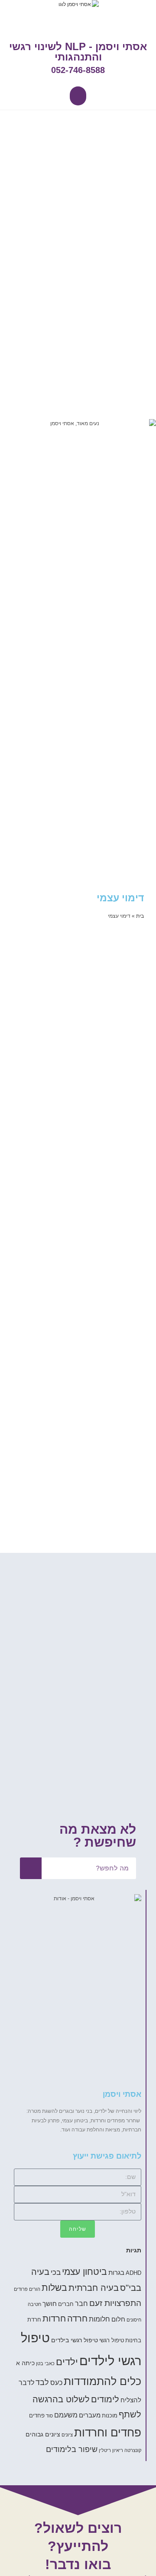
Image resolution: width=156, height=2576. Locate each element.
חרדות (54, 2318)
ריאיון (118, 2450)
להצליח (131, 2400)
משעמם (66, 2415)
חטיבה (34, 2304)
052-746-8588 (78, 70)
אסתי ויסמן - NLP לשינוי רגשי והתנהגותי (78, 52)
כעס (56, 2382)
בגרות (116, 2272)
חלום (118, 2319)
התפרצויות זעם (115, 2303)
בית (140, 916)
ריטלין (105, 2450)
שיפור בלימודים (72, 2449)
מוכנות (110, 2416)
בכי (56, 2272)
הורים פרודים (27, 2289)
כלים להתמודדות (102, 2381)
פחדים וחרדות (108, 2433)
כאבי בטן (45, 2363)
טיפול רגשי (112, 2341)
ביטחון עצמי (84, 2272)
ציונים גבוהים (43, 2434)
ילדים (67, 2362)
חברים (66, 2304)
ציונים (67, 2435)
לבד (42, 2382)
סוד (49, 2416)
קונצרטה (133, 2450)
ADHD (133, 2273)
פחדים (37, 2416)
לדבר (26, 2382)
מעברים (90, 2415)
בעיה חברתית (94, 2288)
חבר (81, 2303)
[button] (78, 96)
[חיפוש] (31, 1868)
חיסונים (134, 2320)
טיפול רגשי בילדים (75, 2340)
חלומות (99, 2319)
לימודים (105, 2399)
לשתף (130, 2414)
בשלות (54, 2288)
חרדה (77, 2318)
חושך (50, 2304)
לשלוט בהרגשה (61, 2399)
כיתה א (25, 2363)
